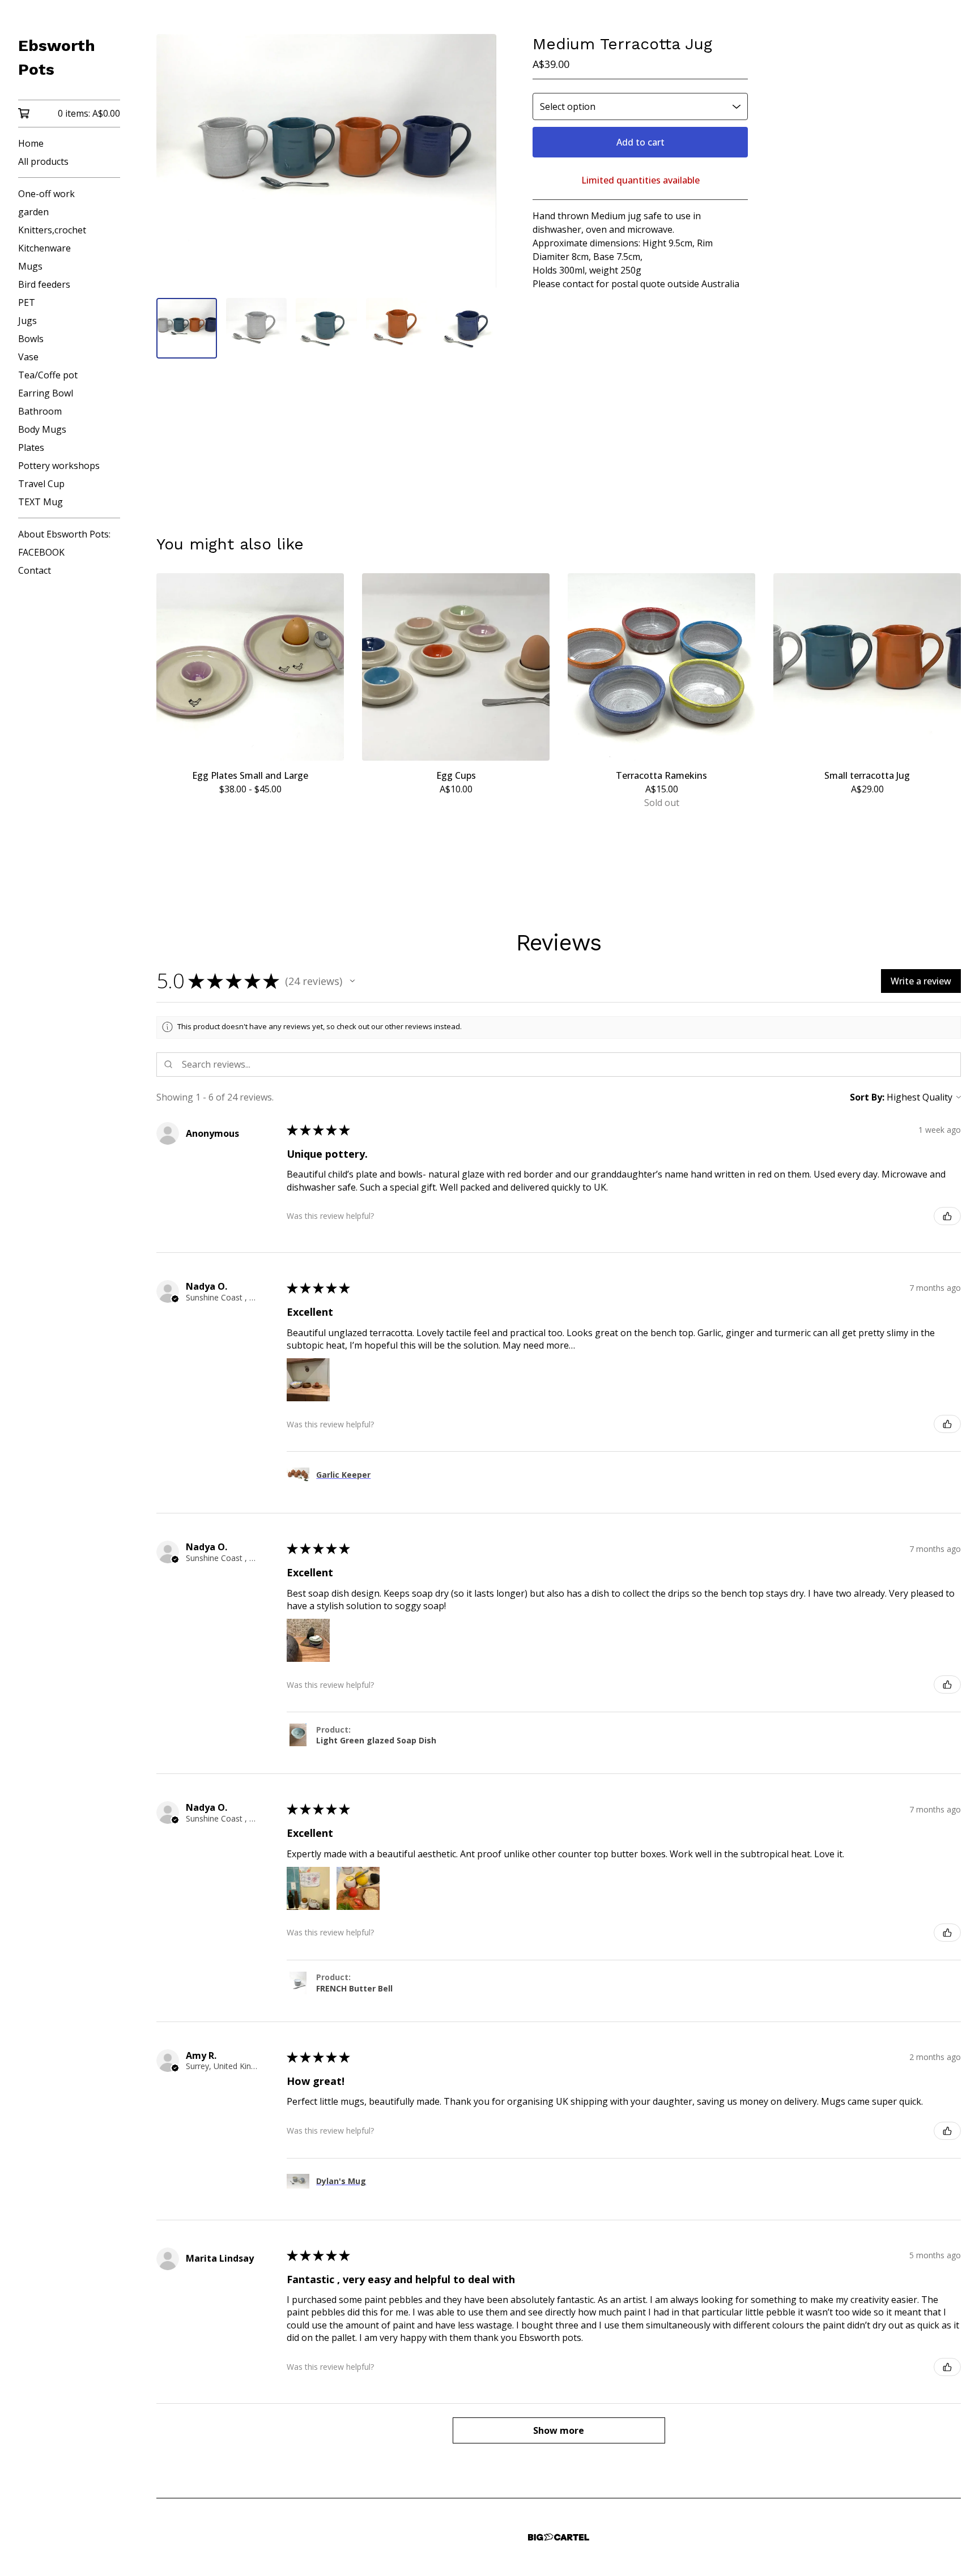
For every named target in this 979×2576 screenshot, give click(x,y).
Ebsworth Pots (57, 57)
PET (27, 302)
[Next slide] (480, 161)
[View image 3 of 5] (326, 328)
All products (43, 161)
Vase (28, 357)
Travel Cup (41, 484)
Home (31, 143)
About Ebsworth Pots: (64, 534)
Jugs (27, 321)
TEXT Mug (41, 502)
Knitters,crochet (52, 230)
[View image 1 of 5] (187, 328)
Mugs (30, 266)
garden (33, 212)
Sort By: (867, 1097)
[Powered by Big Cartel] (559, 2537)
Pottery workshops (59, 466)
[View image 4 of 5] (396, 328)
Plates (31, 447)
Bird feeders (44, 284)
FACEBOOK (41, 552)
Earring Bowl (46, 393)
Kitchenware (44, 248)
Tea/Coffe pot (48, 375)
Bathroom (40, 411)
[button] (352, 981)
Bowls (31, 339)
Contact (35, 570)
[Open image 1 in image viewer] (326, 161)
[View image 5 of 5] (466, 328)
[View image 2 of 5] (256, 328)
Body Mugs (42, 429)
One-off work (46, 194)
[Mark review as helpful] (947, 1216)
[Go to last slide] (172, 161)
